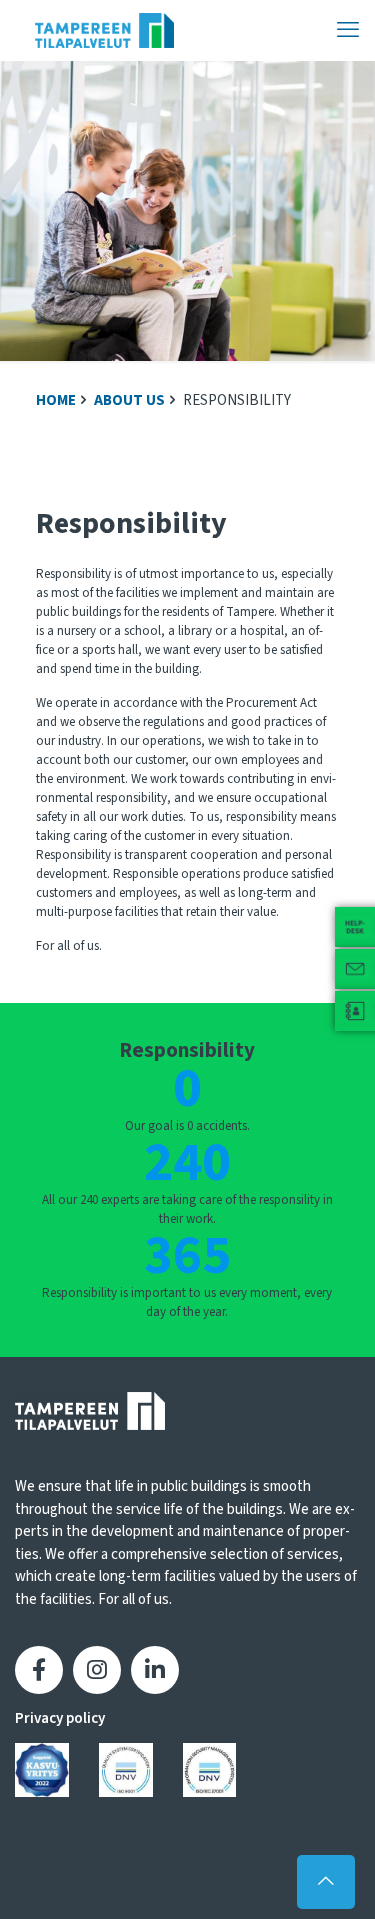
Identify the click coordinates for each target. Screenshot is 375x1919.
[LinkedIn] (155, 1670)
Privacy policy (60, 1718)
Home (56, 400)
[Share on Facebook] (39, 1670)
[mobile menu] (348, 30)
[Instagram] (97, 1670)
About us (129, 400)
